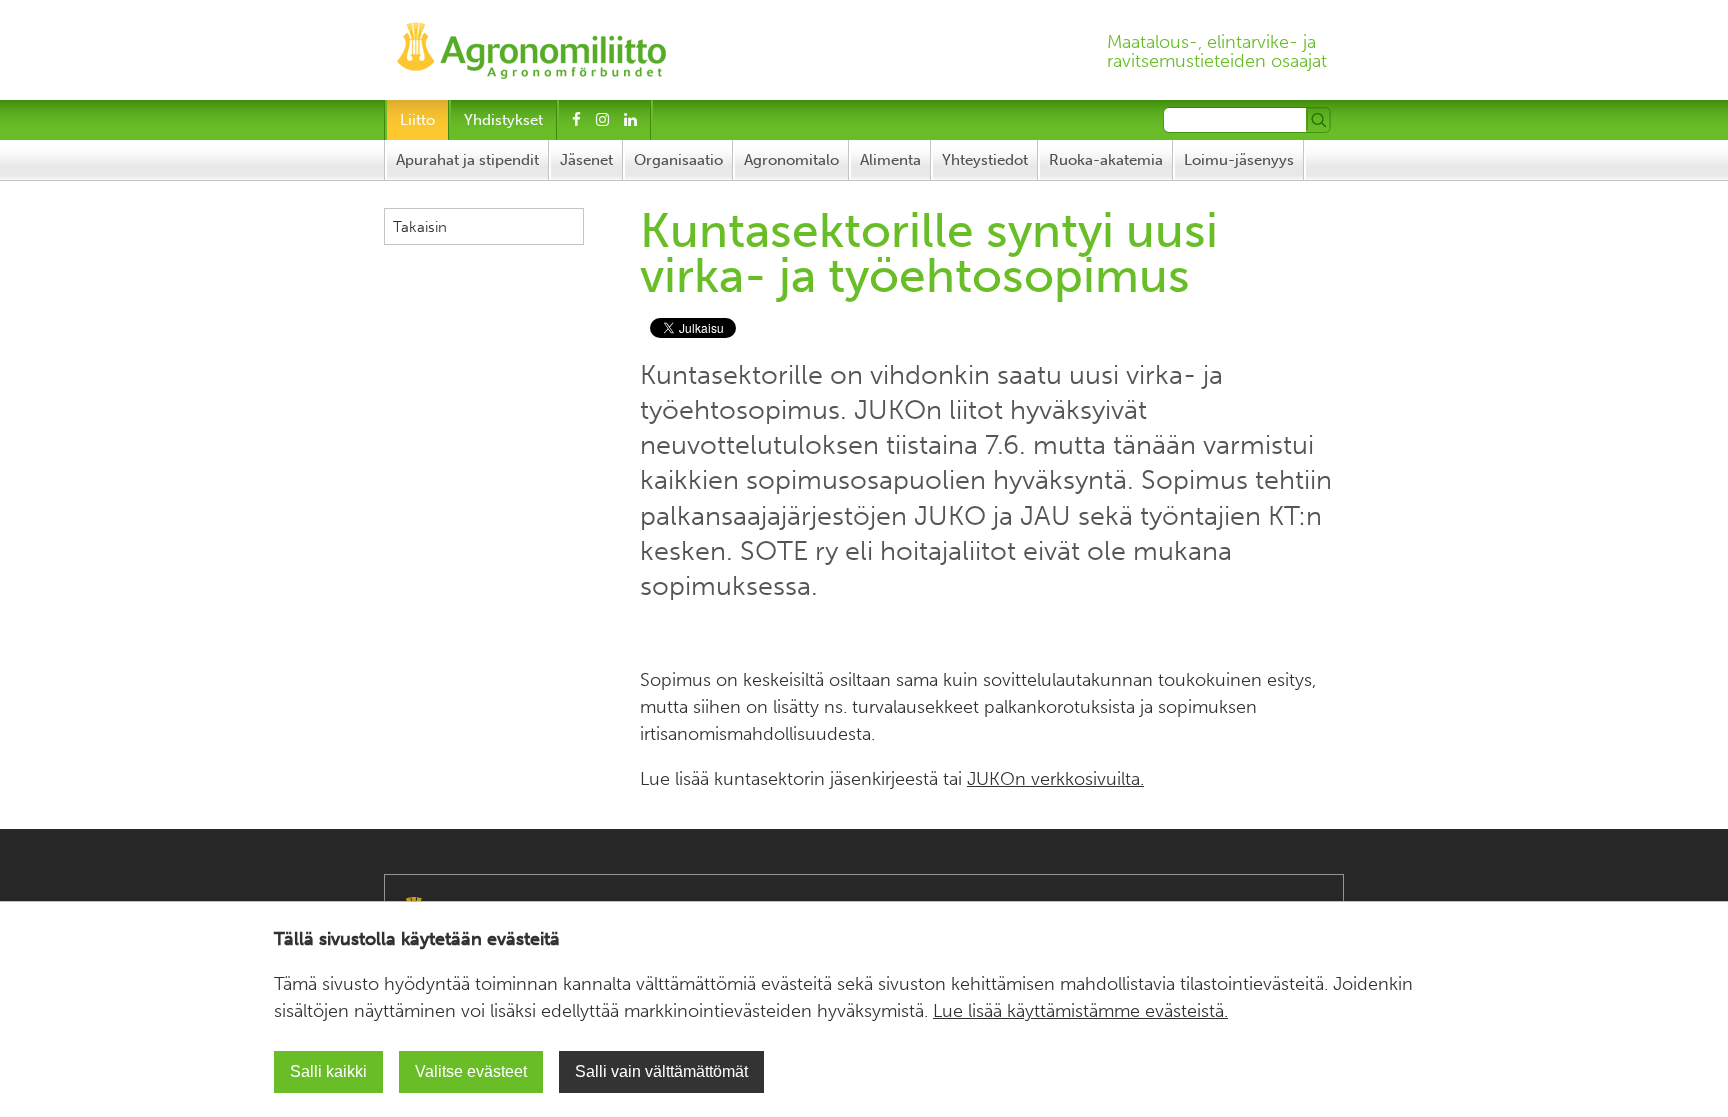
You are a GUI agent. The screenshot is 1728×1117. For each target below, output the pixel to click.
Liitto (417, 120)
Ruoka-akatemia (1106, 160)
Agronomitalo (791, 160)
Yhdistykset (503, 120)
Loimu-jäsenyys (1239, 160)
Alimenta (890, 160)
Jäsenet (586, 160)
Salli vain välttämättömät (661, 1071)
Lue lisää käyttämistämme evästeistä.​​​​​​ (1080, 1011)
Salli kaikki (328, 1071)
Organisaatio (678, 160)
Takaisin (420, 227)
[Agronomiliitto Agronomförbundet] (531, 44)
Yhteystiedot (985, 160)
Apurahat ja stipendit (467, 160)
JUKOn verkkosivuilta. (1055, 779)
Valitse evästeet (471, 1071)
